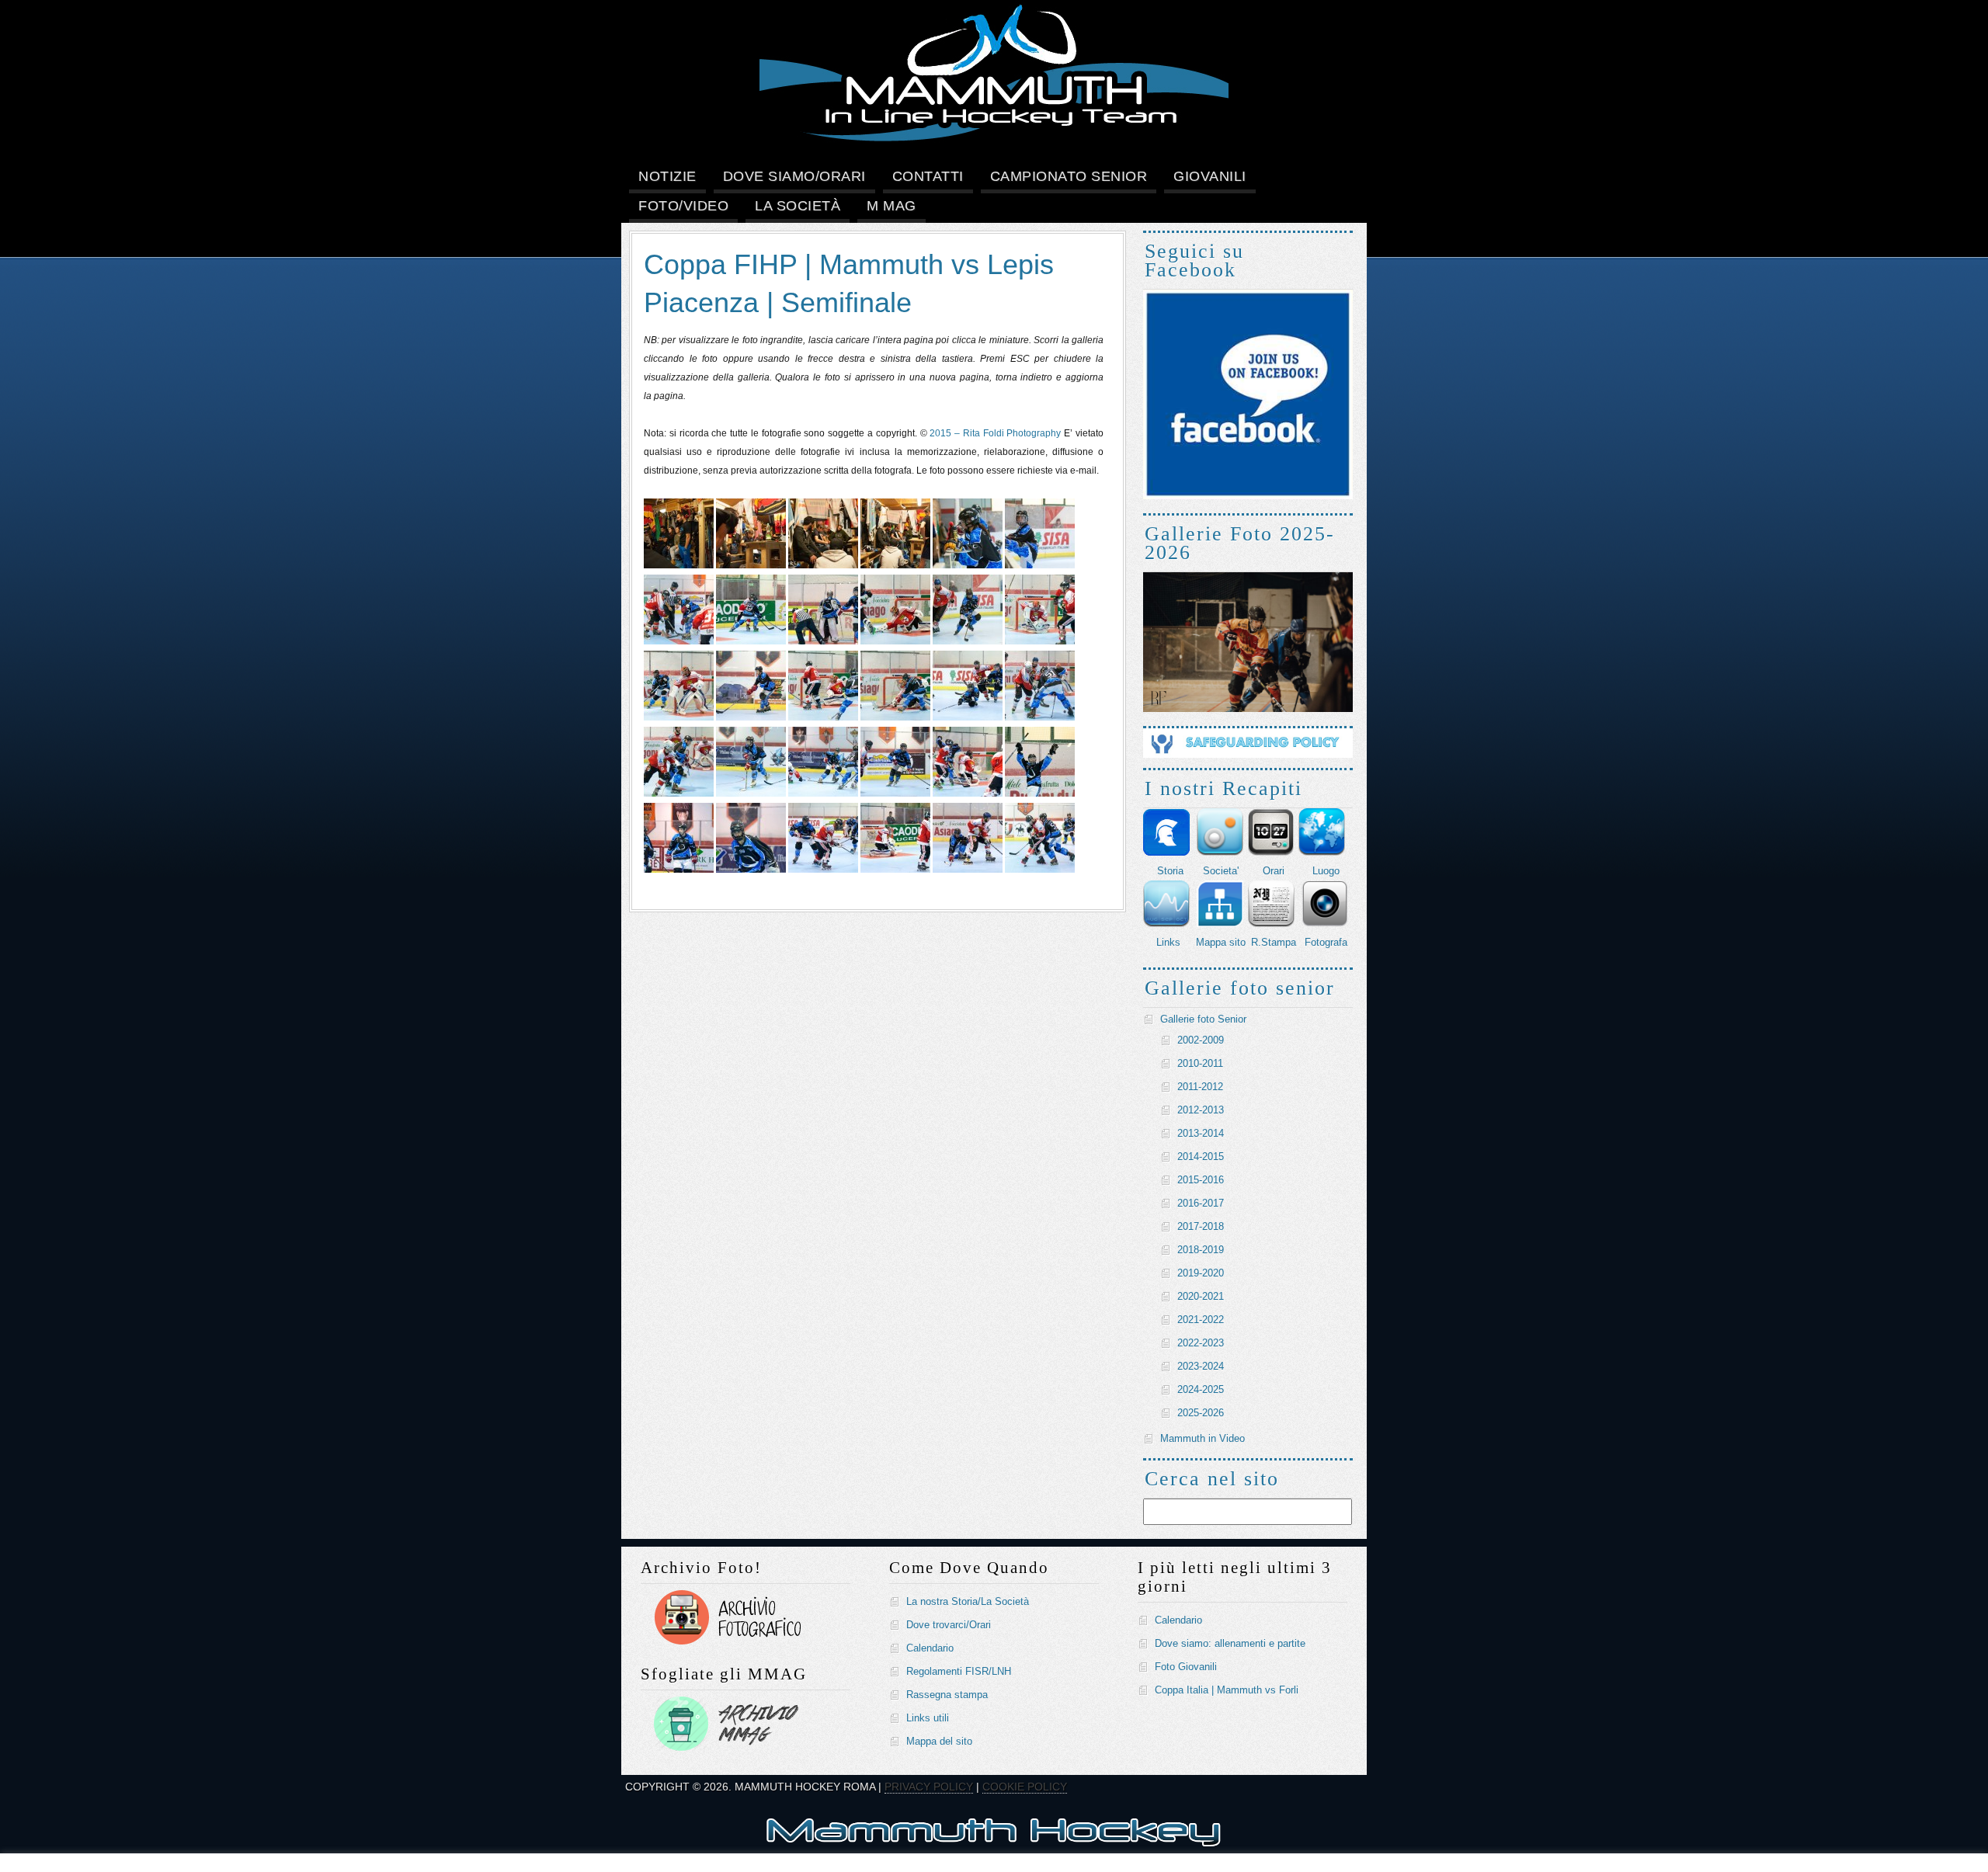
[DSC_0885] (1040, 641)
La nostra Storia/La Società (968, 1601)
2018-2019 (1201, 1250)
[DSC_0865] (823, 641)
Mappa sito (1221, 942)
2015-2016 (1201, 1180)
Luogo (1326, 871)
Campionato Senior (1069, 176)
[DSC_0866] (895, 641)
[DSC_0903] (968, 717)
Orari (1274, 871)
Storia (1170, 871)
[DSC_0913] (679, 794)
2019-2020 (1201, 1273)
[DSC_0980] (823, 870)
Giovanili (1210, 176)
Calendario (930, 1648)
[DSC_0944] (895, 794)
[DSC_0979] (751, 870)
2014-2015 (1201, 1157)
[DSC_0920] (751, 794)
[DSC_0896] (823, 717)
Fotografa (1326, 942)
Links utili (928, 1718)
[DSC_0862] (751, 641)
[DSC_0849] (1040, 565)
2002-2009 (1201, 1040)
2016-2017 (1201, 1203)
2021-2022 (1201, 1320)
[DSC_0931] (823, 794)
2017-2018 (1201, 1226)
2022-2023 (1201, 1343)
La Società (798, 206)
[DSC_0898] (895, 717)
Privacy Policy (929, 1787)
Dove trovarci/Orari (949, 1625)
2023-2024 (1201, 1366)
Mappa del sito (939, 1741)
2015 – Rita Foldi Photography (995, 433)
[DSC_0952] (968, 794)
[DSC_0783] (895, 565)
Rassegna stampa (947, 1695)
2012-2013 (1201, 1110)
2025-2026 (1201, 1413)
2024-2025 (1201, 1389)
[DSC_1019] (1040, 870)
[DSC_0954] (1040, 794)
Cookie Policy (1025, 1787)
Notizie (667, 176)
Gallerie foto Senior (1203, 1019)
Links (1168, 942)
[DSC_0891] (679, 717)
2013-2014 (1201, 1133)
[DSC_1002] (968, 870)
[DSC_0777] (679, 565)
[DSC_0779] (751, 565)
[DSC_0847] (968, 565)
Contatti (928, 176)
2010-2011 (1200, 1063)
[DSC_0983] (895, 870)
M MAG (891, 206)
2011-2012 (1200, 1087)
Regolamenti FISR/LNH (959, 1671)
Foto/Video (683, 206)
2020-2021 (1201, 1296)
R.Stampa (1274, 942)
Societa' (1221, 871)
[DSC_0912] (1040, 717)
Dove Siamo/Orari (794, 176)
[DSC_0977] (679, 870)
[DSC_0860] (679, 641)
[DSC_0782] (823, 565)
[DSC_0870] (968, 641)
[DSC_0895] (751, 717)
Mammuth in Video (1203, 1438)
